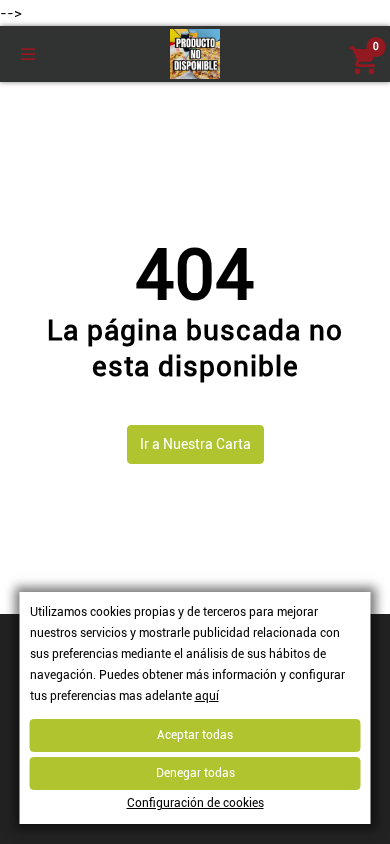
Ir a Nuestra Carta (195, 444)
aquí (207, 696)
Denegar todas (195, 773)
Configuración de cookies (195, 803)
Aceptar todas (195, 735)
